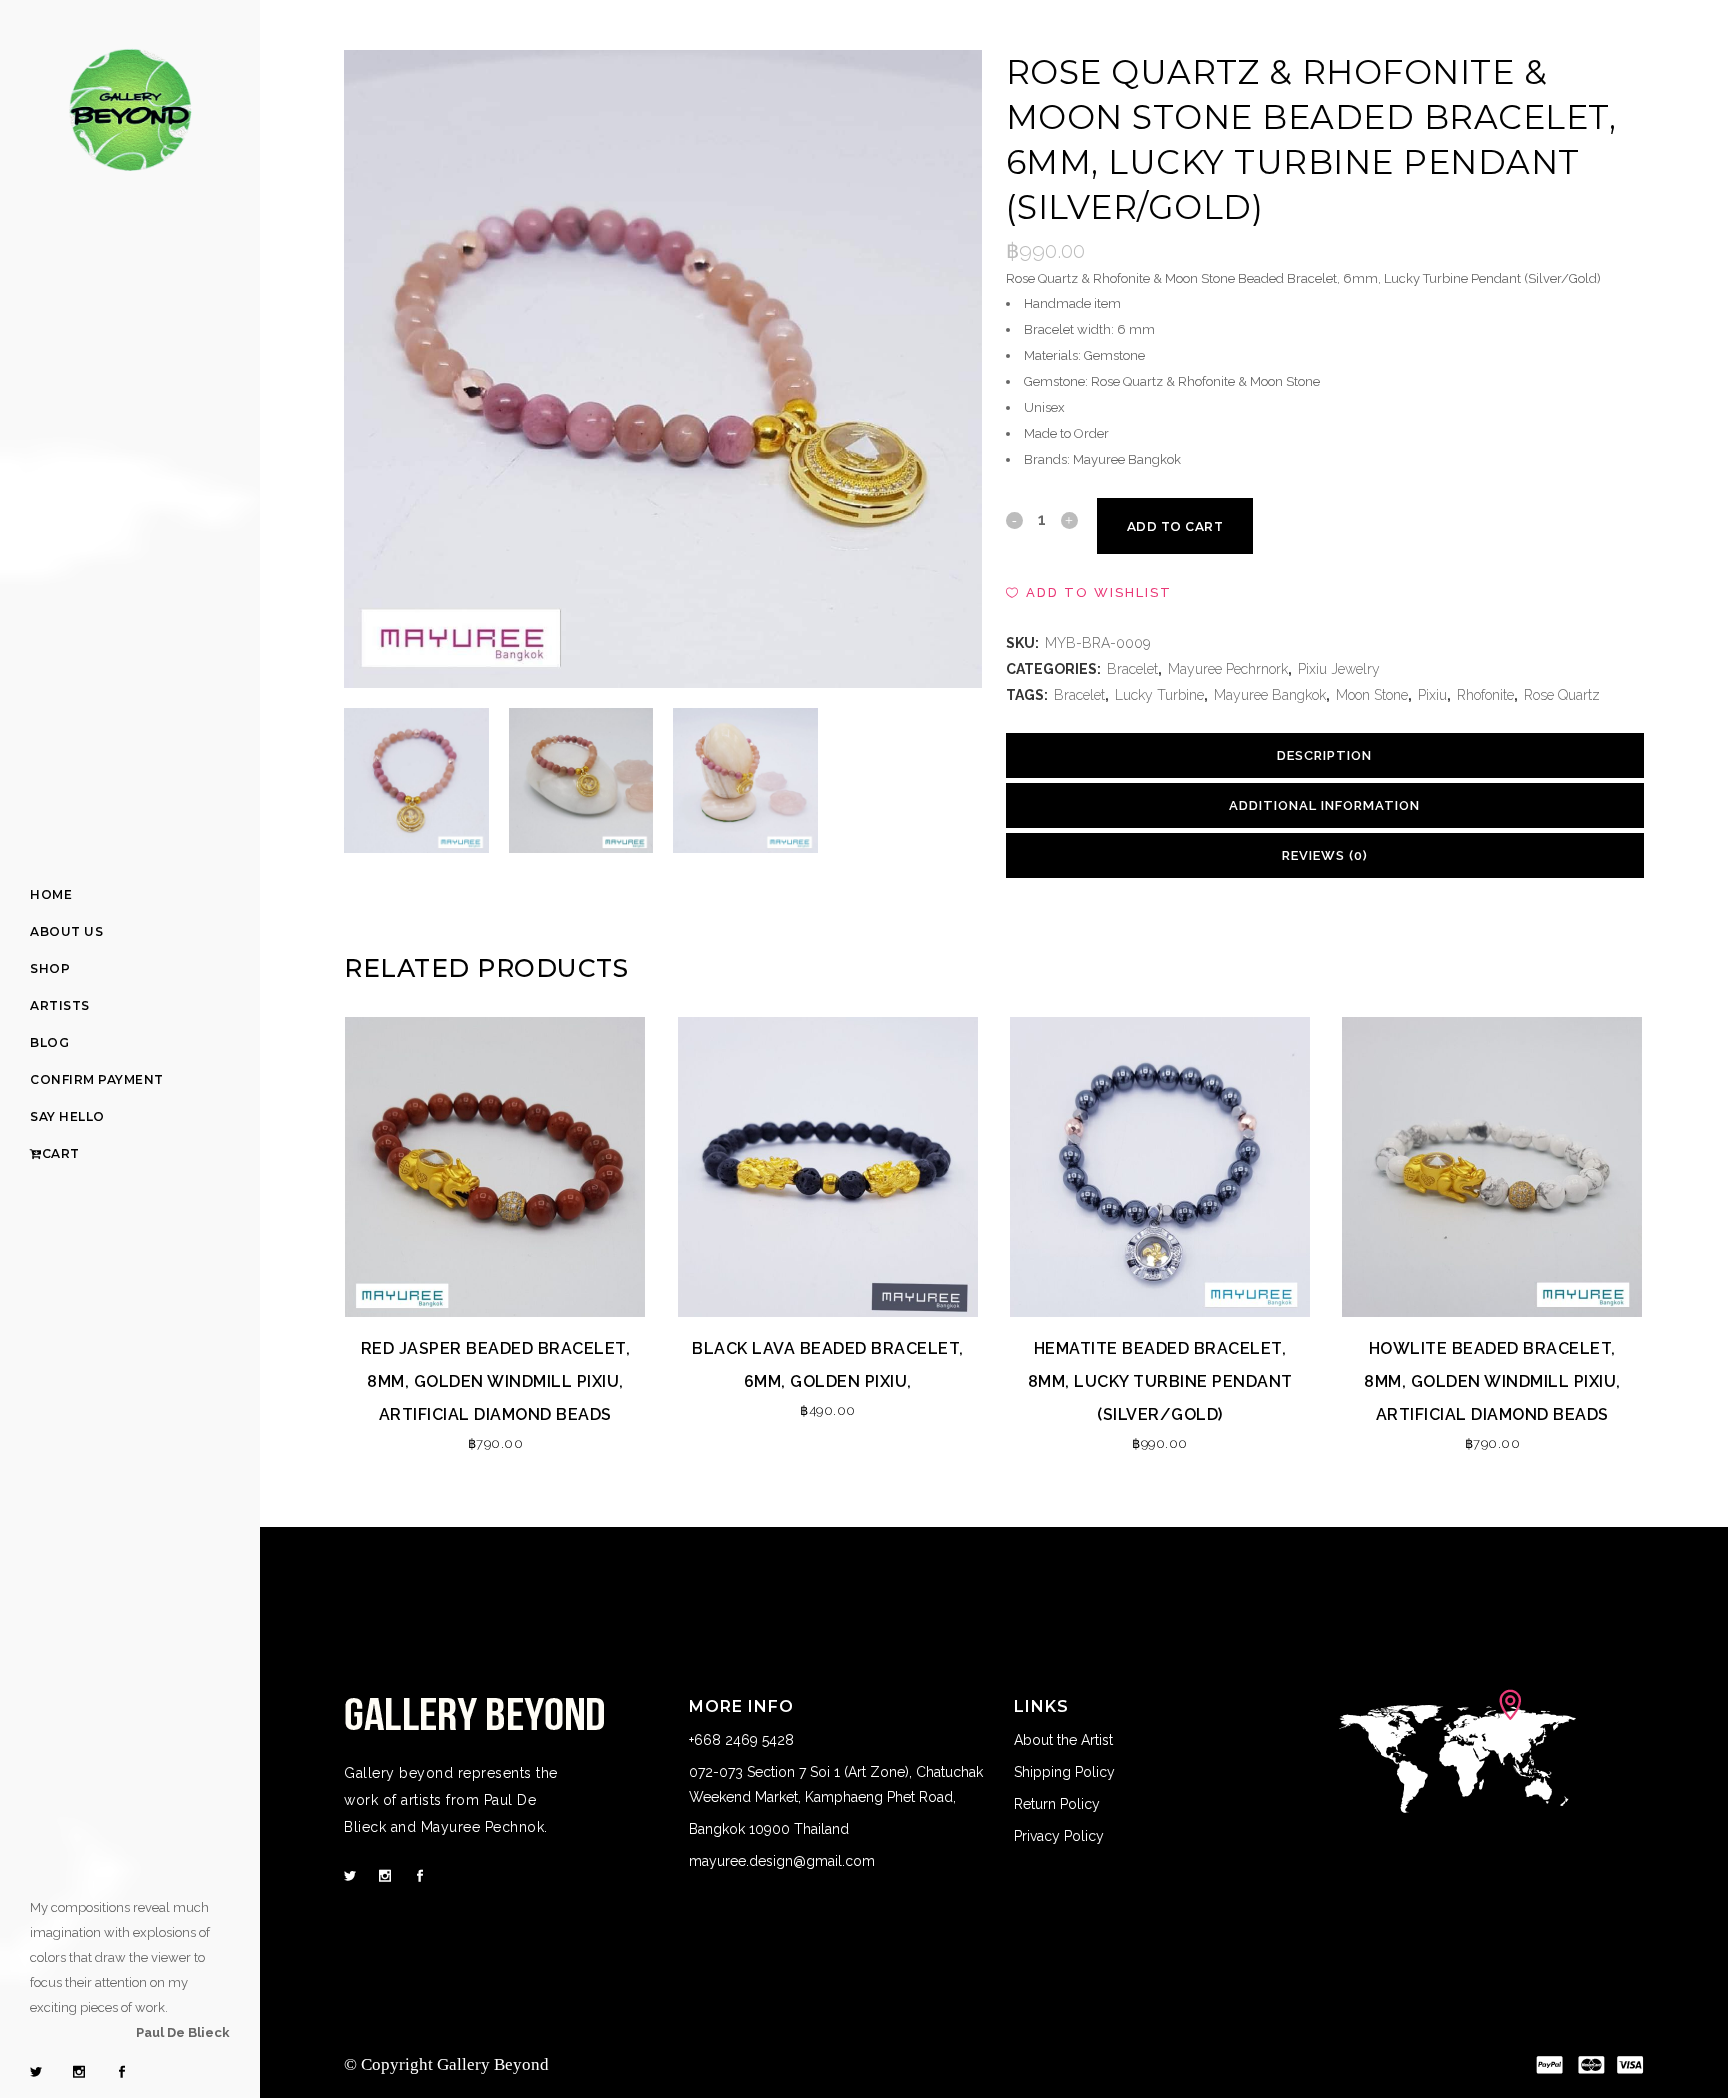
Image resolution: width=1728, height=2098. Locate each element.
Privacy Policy (1059, 1836)
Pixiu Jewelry (1339, 669)
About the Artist (1063, 1740)
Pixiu (1432, 695)
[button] (1089, 593)
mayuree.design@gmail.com (782, 1861)
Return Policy (1057, 1804)
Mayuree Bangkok (1270, 695)
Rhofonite (1485, 695)
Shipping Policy (1064, 1772)
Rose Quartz (1562, 695)
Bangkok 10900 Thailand (769, 1829)
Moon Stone (1372, 695)
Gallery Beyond (493, 2064)
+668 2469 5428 (743, 1740)
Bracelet (1132, 669)
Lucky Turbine (1159, 695)
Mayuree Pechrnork (1228, 669)
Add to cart (1175, 526)
